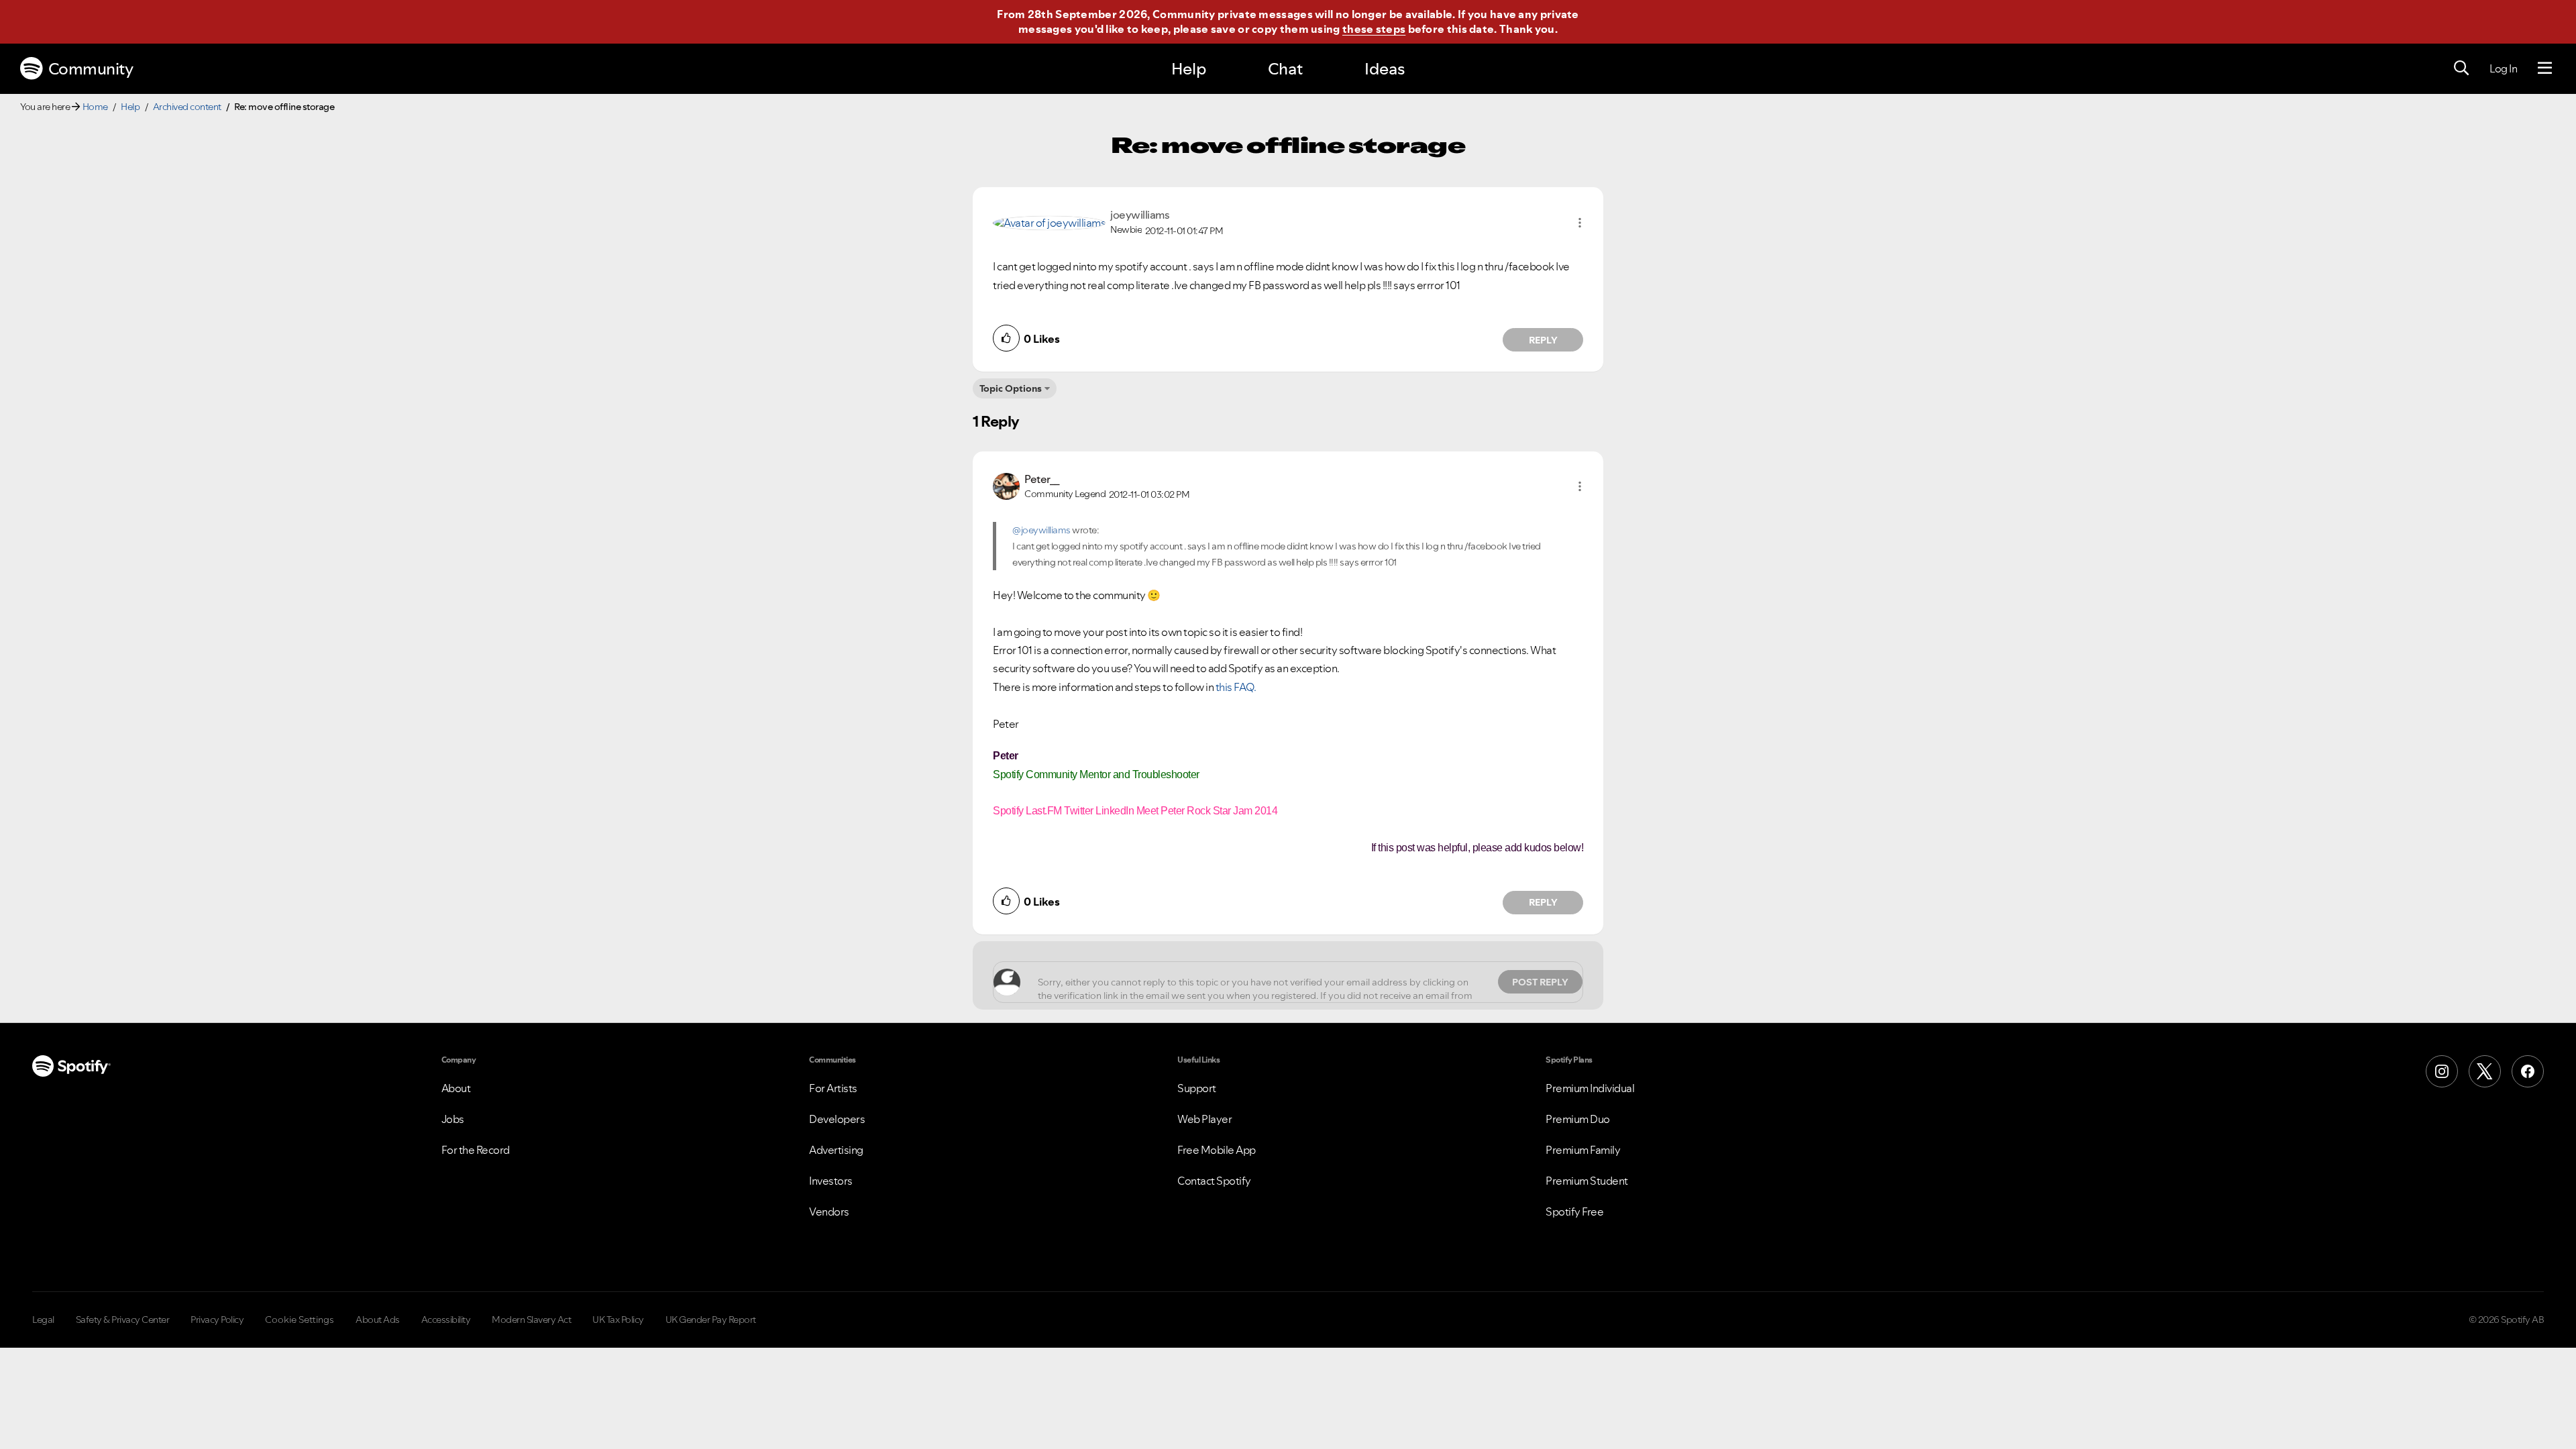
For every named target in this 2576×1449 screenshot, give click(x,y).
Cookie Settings (300, 1320)
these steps (1374, 29)
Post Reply (1540, 982)
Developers (837, 1119)
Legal (43, 1320)
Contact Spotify (1214, 1181)
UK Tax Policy (618, 1320)
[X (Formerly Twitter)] (2485, 1071)
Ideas (1385, 69)
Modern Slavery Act (531, 1320)
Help (1189, 69)
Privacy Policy (217, 1320)
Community (91, 69)
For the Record (476, 1150)
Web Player (1204, 1119)
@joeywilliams (1041, 530)
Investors (831, 1181)
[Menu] (2545, 68)
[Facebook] (2528, 1071)
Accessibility (446, 1320)
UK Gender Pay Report (711, 1320)
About (456, 1088)
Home (95, 107)
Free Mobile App (1217, 1150)
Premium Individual (1590, 1088)
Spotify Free (1574, 1212)
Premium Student (1587, 1181)
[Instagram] (2442, 1071)
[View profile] (1049, 222)
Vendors (829, 1212)
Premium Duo (1578, 1119)
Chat (1285, 69)
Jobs (453, 1119)
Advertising (836, 1150)
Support (1197, 1088)
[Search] (2461, 68)
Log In (2503, 68)
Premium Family (1583, 1150)
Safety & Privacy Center (123, 1320)
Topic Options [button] (1011, 388)
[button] (1580, 223)
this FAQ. (1236, 687)
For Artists (833, 1088)
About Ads (378, 1320)
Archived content (187, 107)
